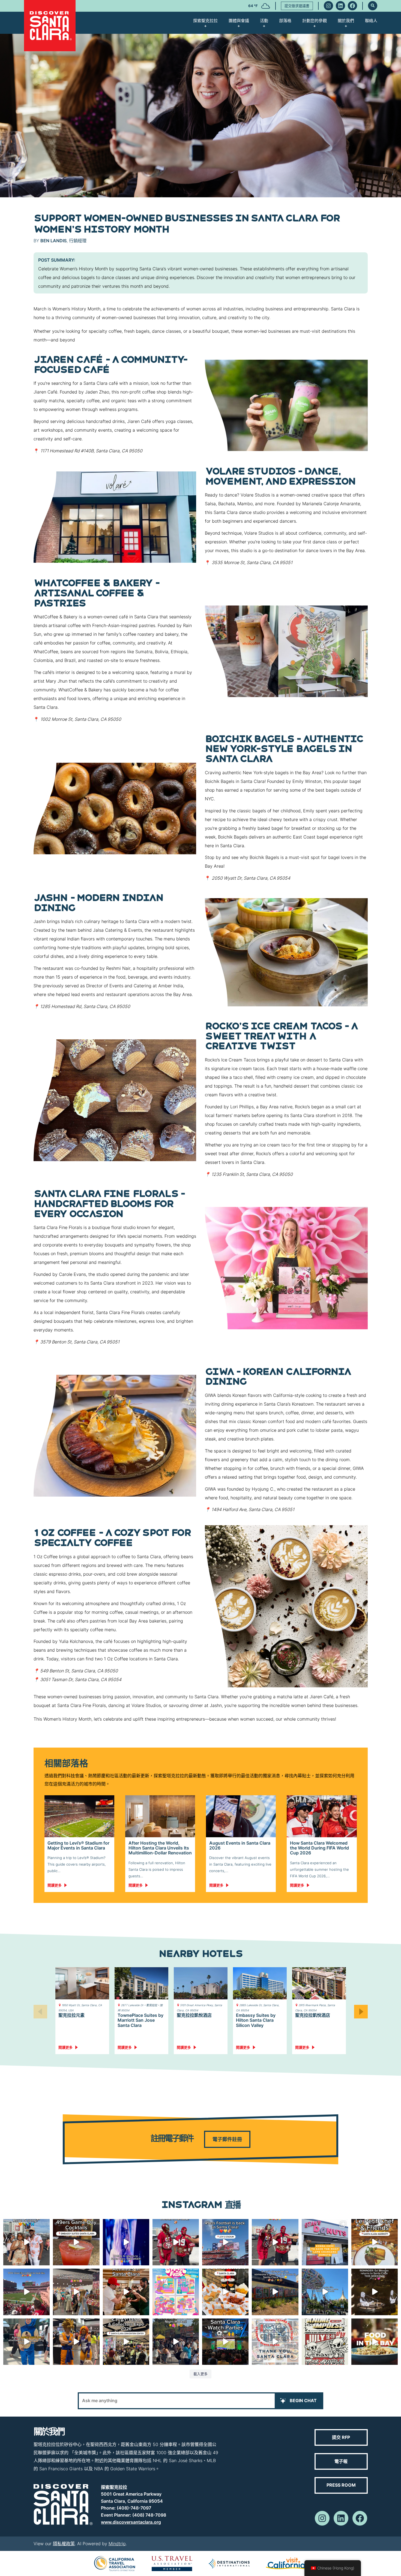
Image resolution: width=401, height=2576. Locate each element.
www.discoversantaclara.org (131, 2522)
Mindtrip (117, 2544)
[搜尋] (373, 6)
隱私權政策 (64, 2544)
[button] (361, 2011)
